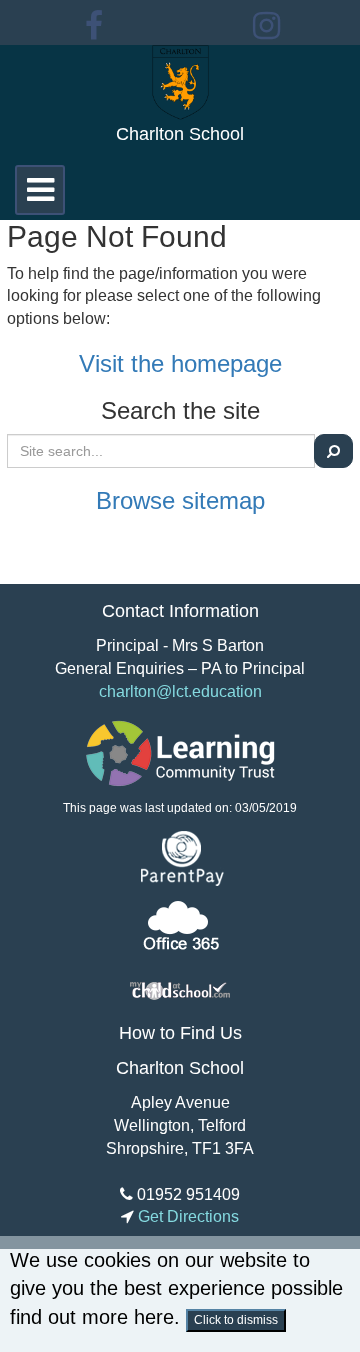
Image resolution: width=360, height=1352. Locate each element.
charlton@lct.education (180, 691)
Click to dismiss (236, 1320)
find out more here (92, 1317)
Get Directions (186, 1216)
